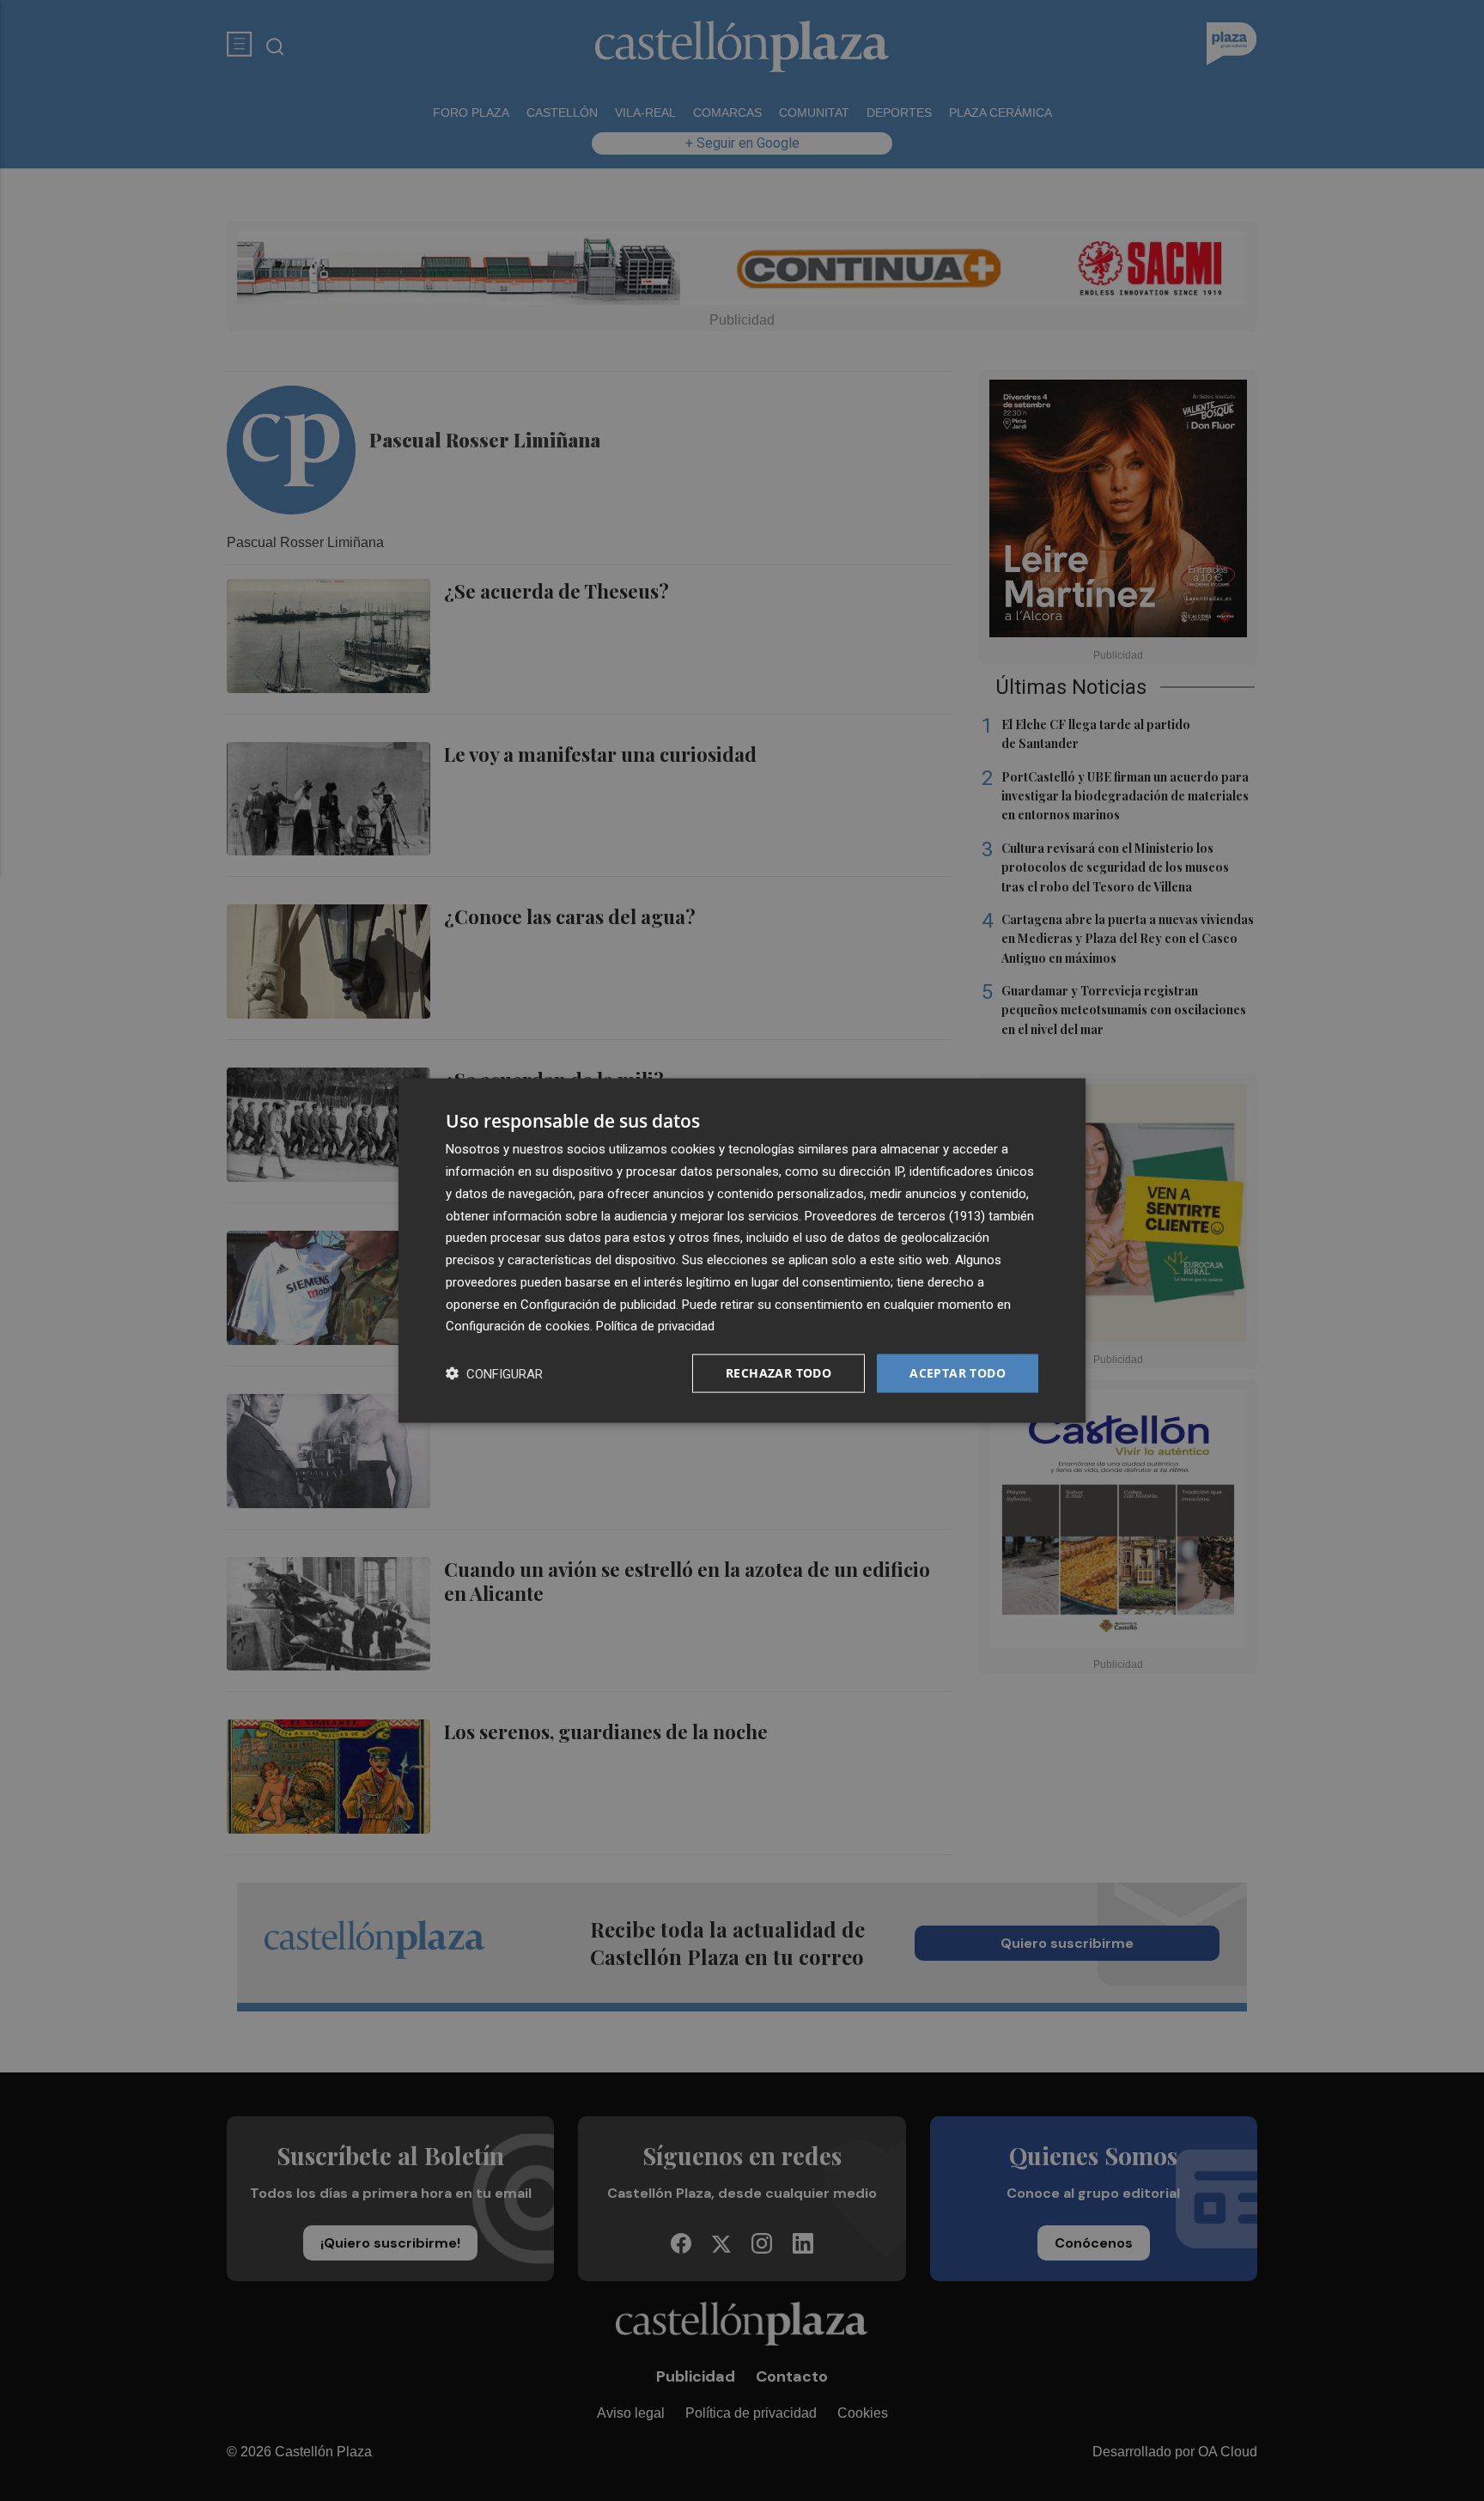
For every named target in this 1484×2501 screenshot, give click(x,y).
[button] (494, 1374)
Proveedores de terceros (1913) (895, 1215)
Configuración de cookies (518, 1326)
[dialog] (742, 1251)
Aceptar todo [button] (958, 1373)
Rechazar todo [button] (778, 1373)
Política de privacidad (655, 1326)
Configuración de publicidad (598, 1304)
